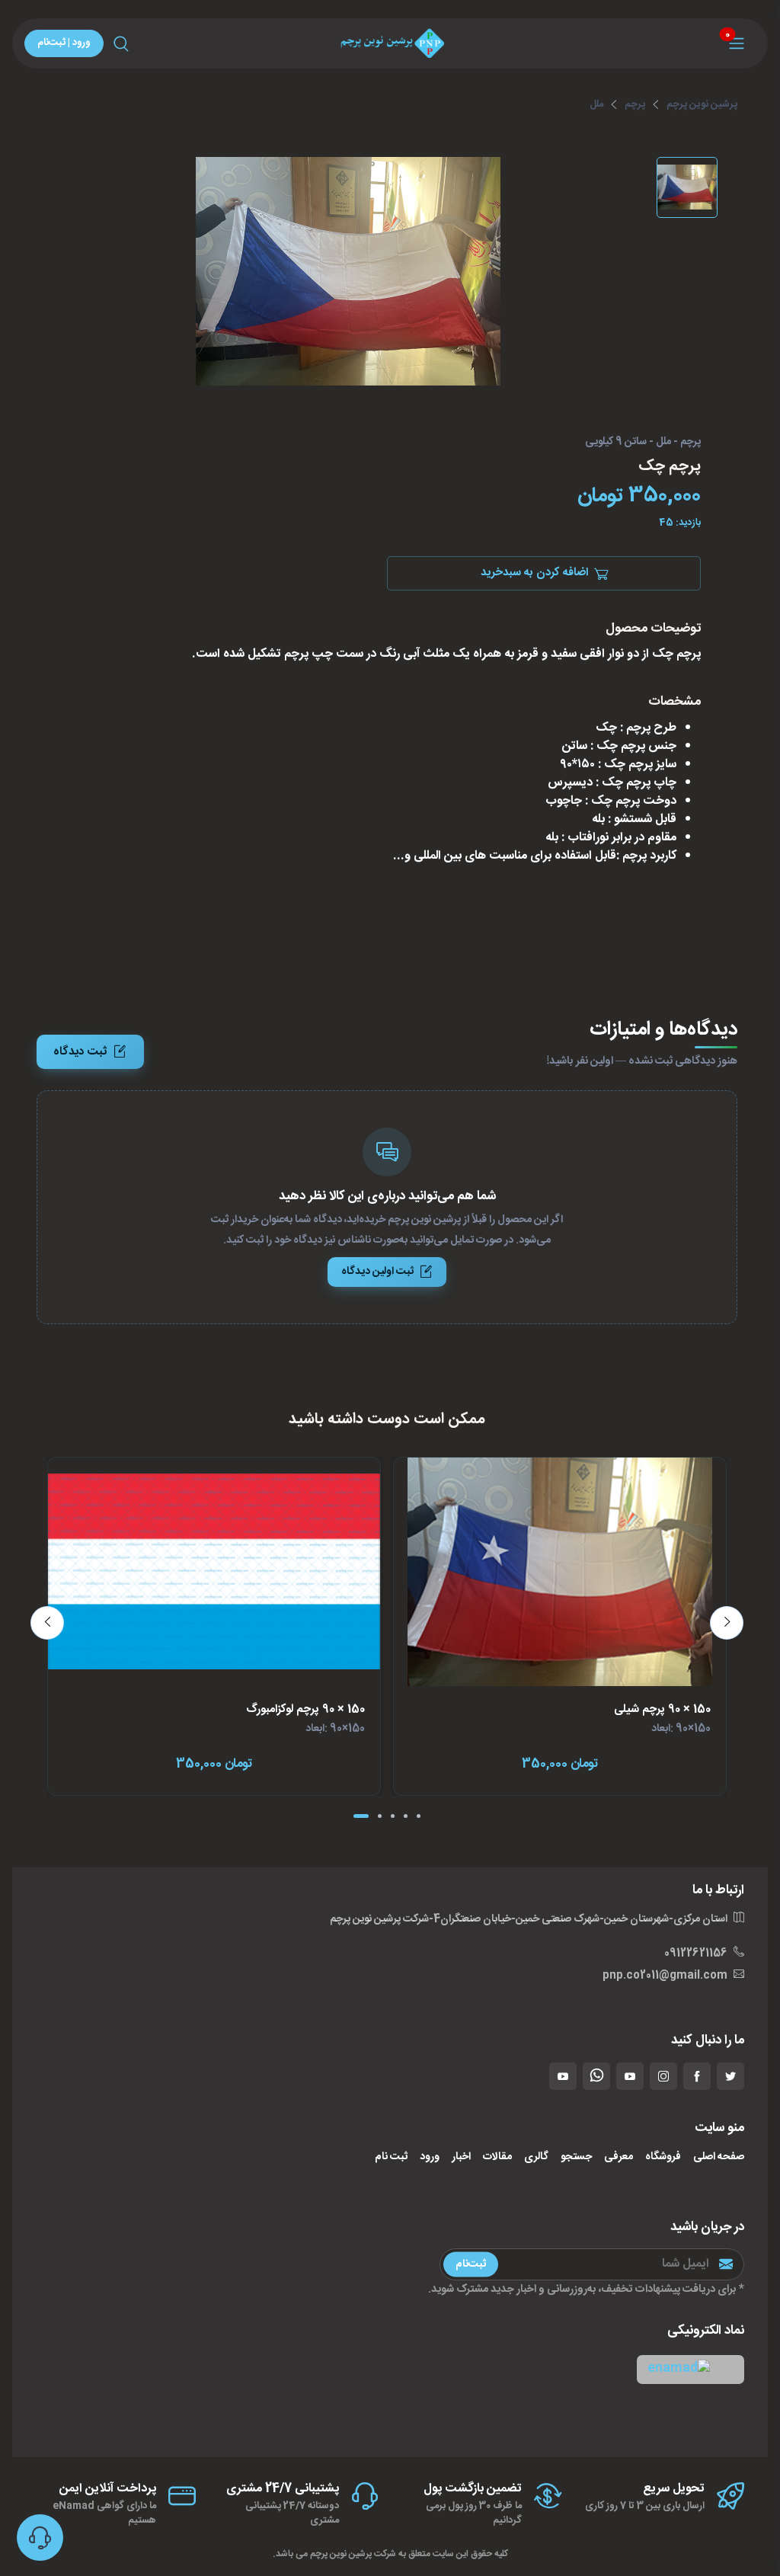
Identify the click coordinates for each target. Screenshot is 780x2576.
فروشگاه (663, 2157)
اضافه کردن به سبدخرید (534, 573)
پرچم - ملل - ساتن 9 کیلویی (643, 443)
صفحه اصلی (719, 2157)
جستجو (576, 2157)
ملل (596, 104)
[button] (690, 2369)
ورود (430, 2157)
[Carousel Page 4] (406, 1816)
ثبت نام (391, 2157)
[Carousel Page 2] (380, 1816)
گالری (536, 2157)
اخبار (461, 2157)
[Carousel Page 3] (393, 1816)
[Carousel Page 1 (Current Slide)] (361, 1816)
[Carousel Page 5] (419, 1816)
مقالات (497, 2157)
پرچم (635, 104)
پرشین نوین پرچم (702, 104)
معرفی (619, 2157)
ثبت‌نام (471, 2264)
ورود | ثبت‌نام (64, 43)
